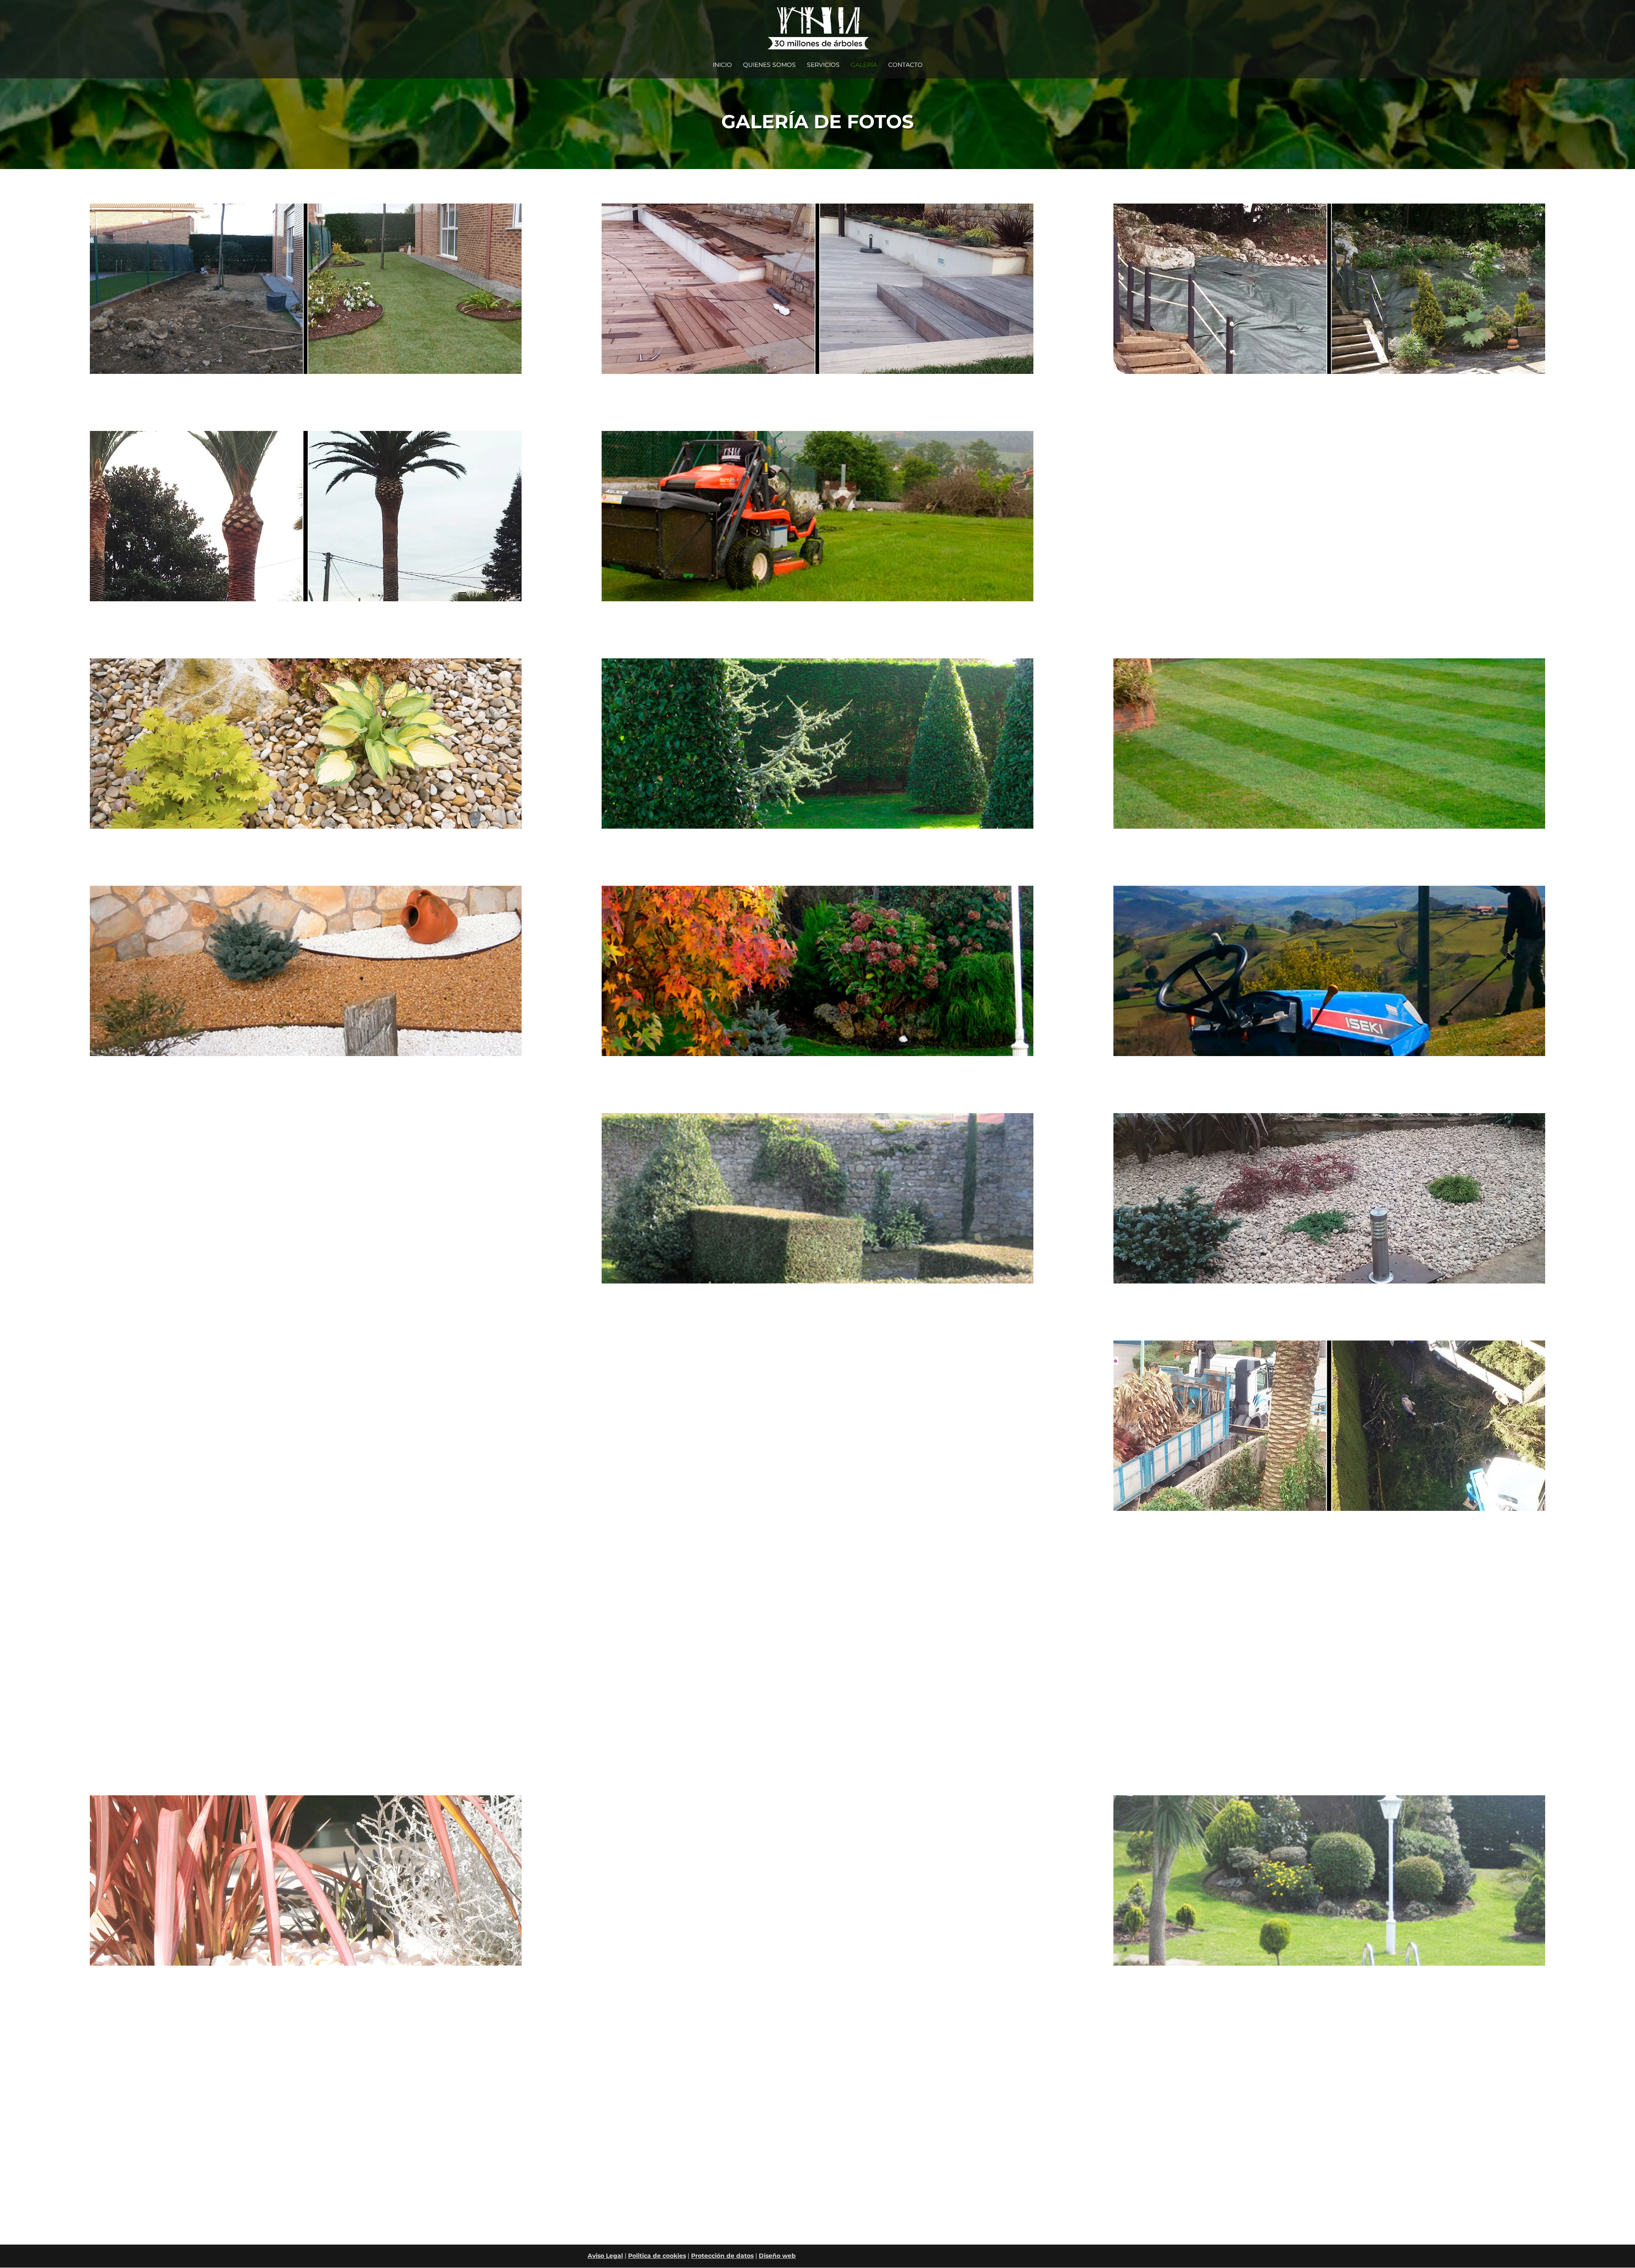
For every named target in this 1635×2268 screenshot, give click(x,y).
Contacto (905, 65)
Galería (864, 65)
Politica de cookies (657, 2256)
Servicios (823, 65)
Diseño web (777, 2256)
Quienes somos (769, 65)
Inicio (722, 65)
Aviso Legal (605, 2256)
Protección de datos (722, 2256)
